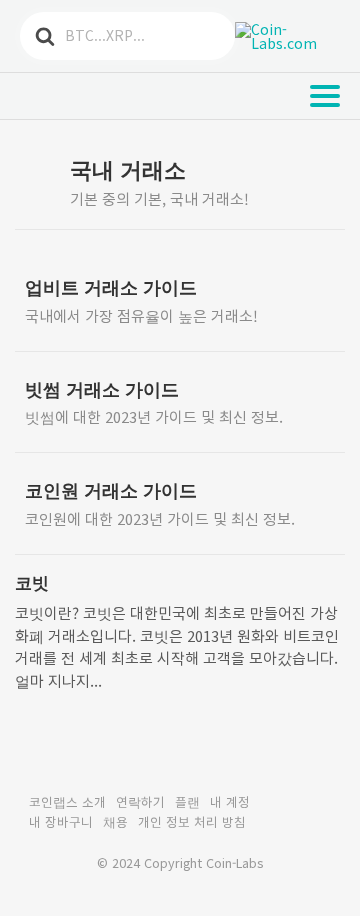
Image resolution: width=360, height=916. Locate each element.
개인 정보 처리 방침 (192, 821)
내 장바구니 (61, 821)
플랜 (187, 801)
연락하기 (140, 801)
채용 (115, 821)
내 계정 (230, 801)
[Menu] (325, 96)
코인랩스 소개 (67, 801)
